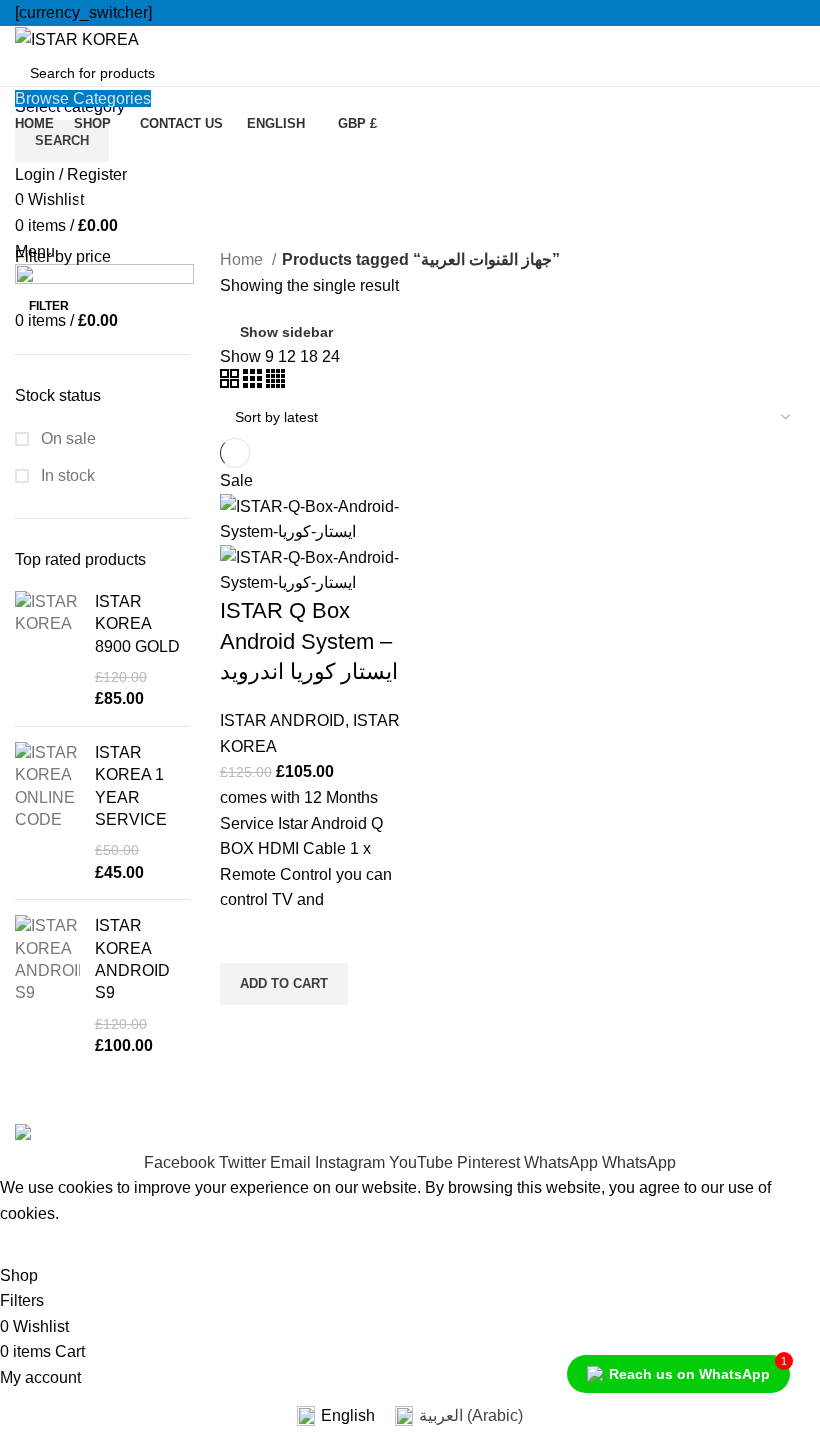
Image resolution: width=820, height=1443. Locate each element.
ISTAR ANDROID (282, 720)
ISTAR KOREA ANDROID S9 (132, 959)
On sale (66, 438)
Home (243, 259)
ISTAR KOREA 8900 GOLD (137, 624)
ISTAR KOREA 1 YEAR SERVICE (131, 786)
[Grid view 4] (275, 382)
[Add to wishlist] (245, 938)
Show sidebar (286, 332)
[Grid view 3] (254, 382)
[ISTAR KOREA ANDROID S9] (47, 986)
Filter (49, 306)
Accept (39, 1245)
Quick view (245, 1030)
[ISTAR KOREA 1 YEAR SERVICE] (47, 813)
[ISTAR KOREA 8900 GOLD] (47, 651)
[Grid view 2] (231, 382)
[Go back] (40, 162)
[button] (284, 984)
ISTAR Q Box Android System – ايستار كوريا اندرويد (309, 641)
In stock (66, 475)
